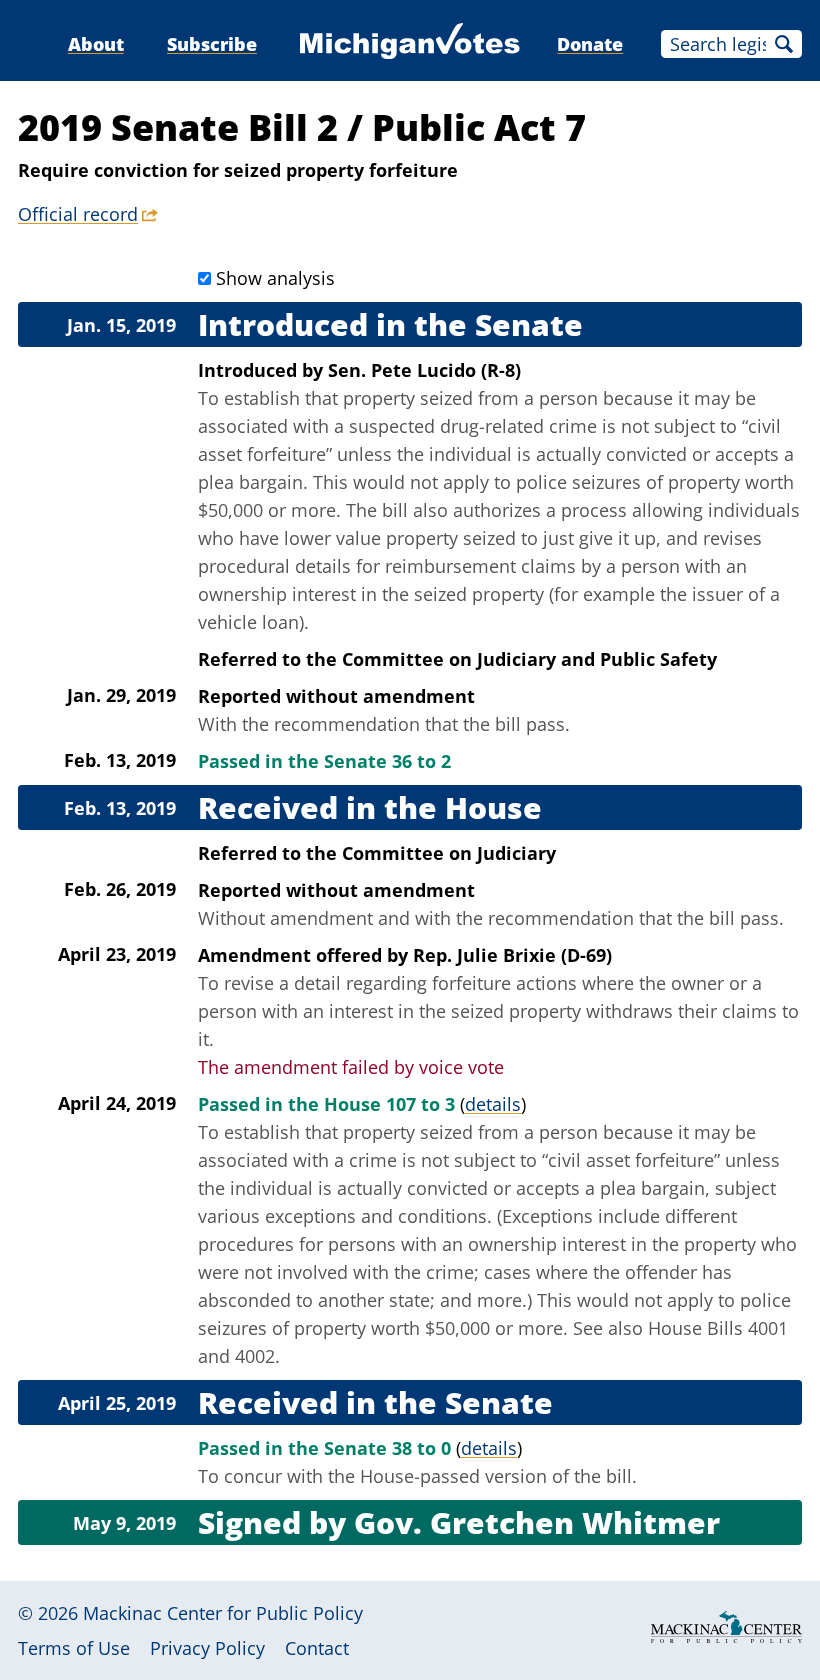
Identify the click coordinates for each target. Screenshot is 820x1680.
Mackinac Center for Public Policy (223, 1613)
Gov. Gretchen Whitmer (537, 1522)
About (96, 44)
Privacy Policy (207, 1648)
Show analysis (275, 278)
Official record (78, 214)
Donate (590, 44)
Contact (317, 1648)
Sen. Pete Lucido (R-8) (424, 370)
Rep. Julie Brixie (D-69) (512, 955)
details (493, 1104)
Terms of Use (74, 1648)
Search (784, 44)
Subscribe (212, 44)
